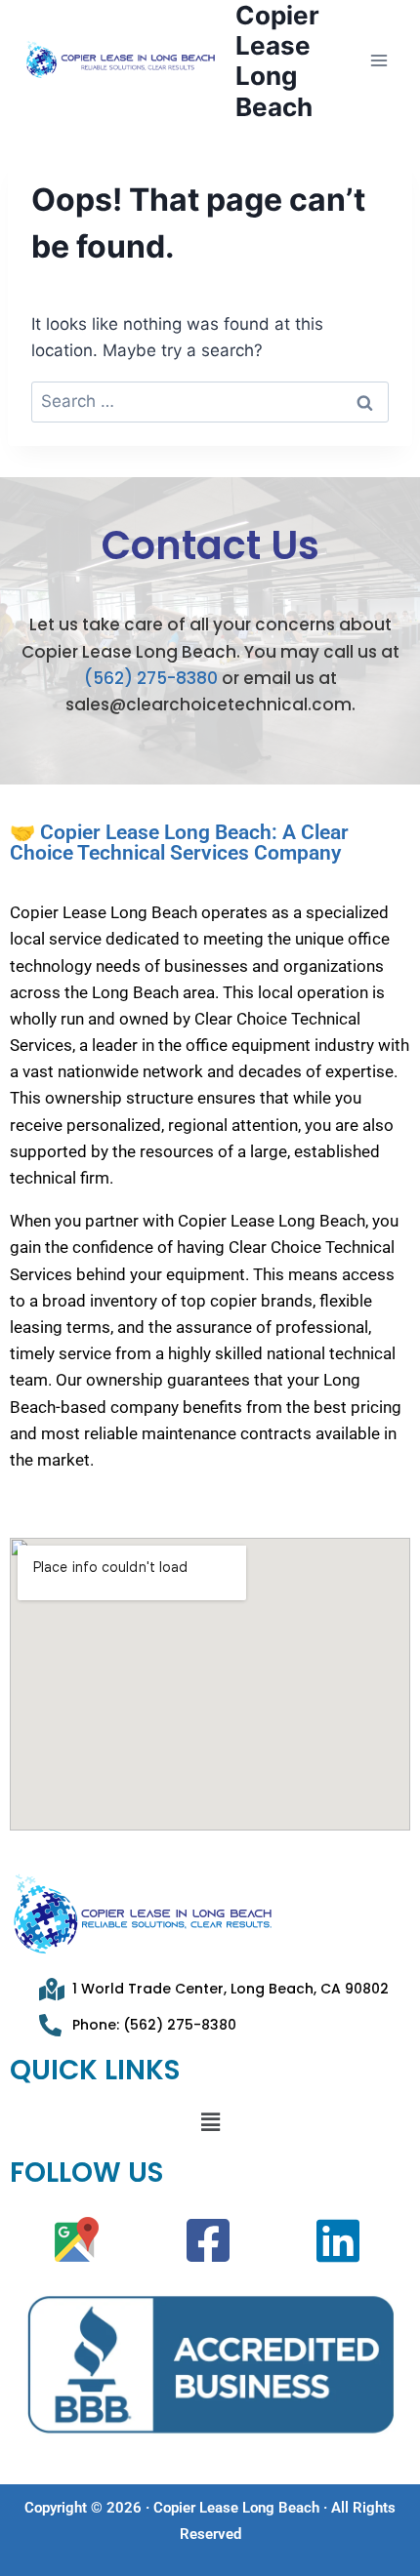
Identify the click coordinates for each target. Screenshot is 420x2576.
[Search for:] (210, 401)
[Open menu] (378, 61)
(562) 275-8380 (151, 678)
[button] (210, 2122)
